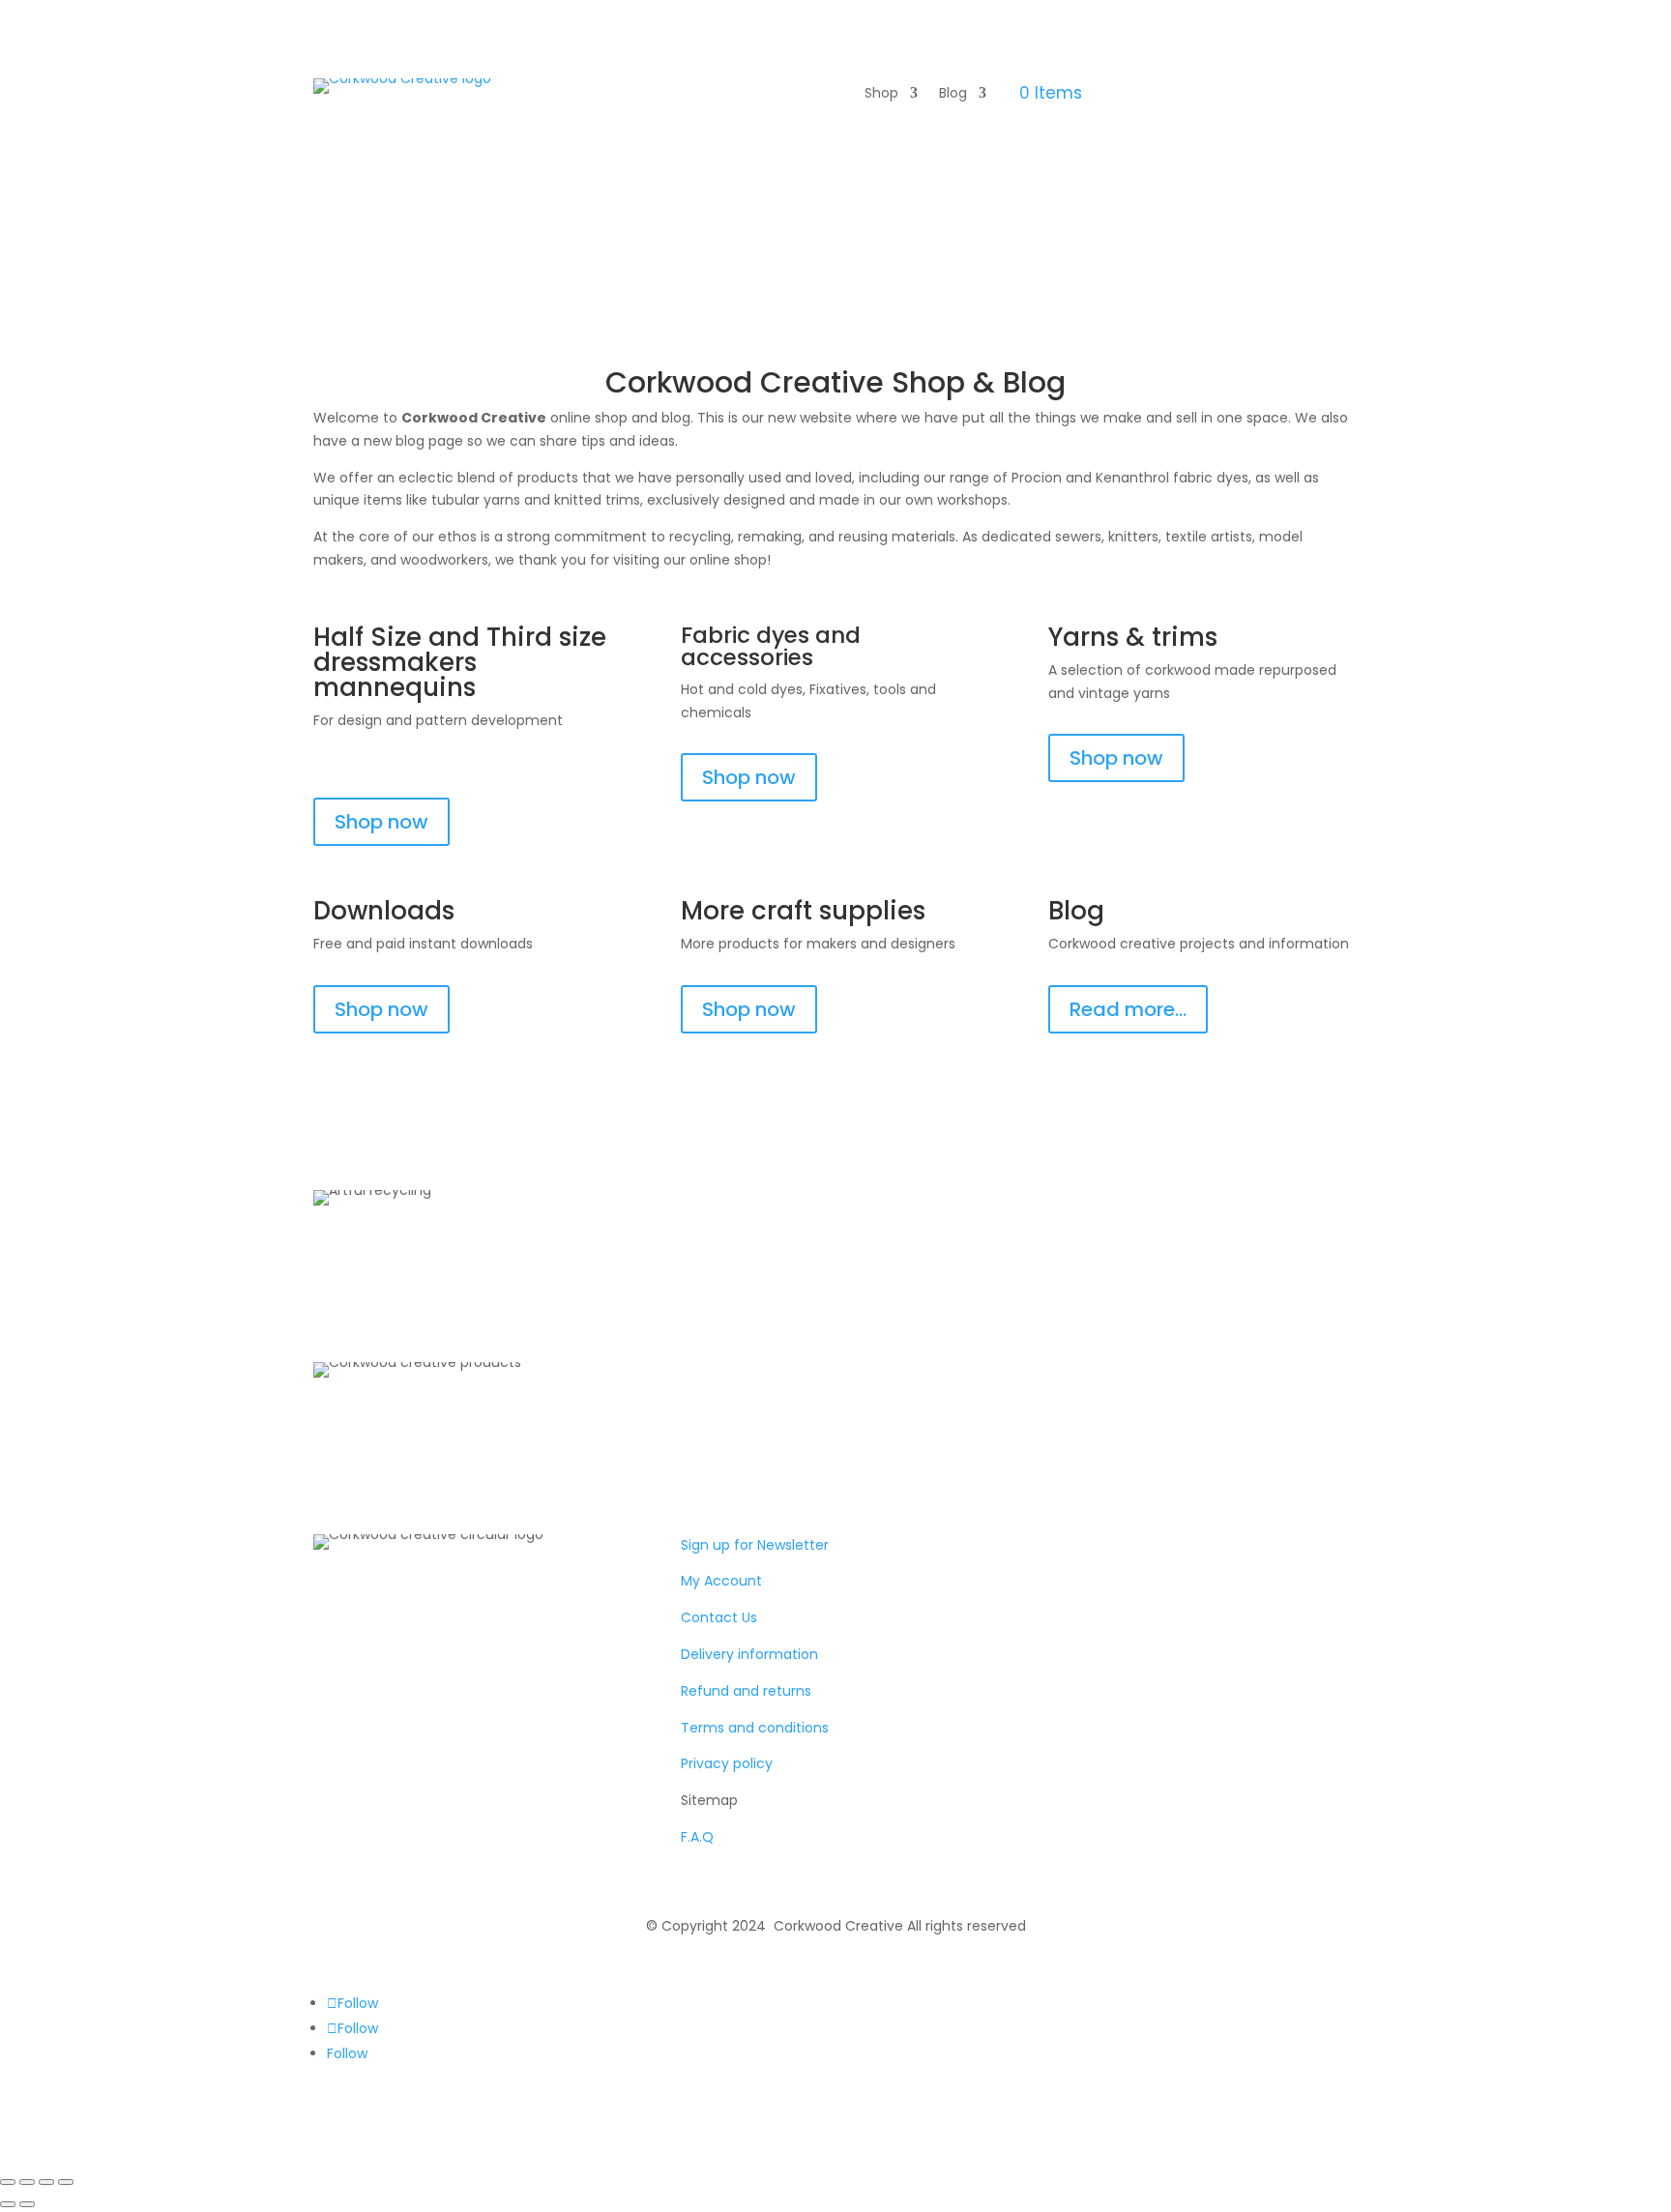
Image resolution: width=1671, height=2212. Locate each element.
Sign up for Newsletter (755, 1545)
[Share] (46, 2182)
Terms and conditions (755, 1728)
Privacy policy (727, 1763)
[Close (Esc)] (66, 2182)
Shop (881, 94)
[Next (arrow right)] (27, 2204)
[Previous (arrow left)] (8, 2204)
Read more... (1128, 1009)
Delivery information (749, 1654)
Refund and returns (746, 1691)
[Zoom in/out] (8, 2182)
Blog (953, 94)
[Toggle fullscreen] (27, 2182)
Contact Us (719, 1617)
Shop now (381, 822)
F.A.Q (697, 1837)
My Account (721, 1581)
